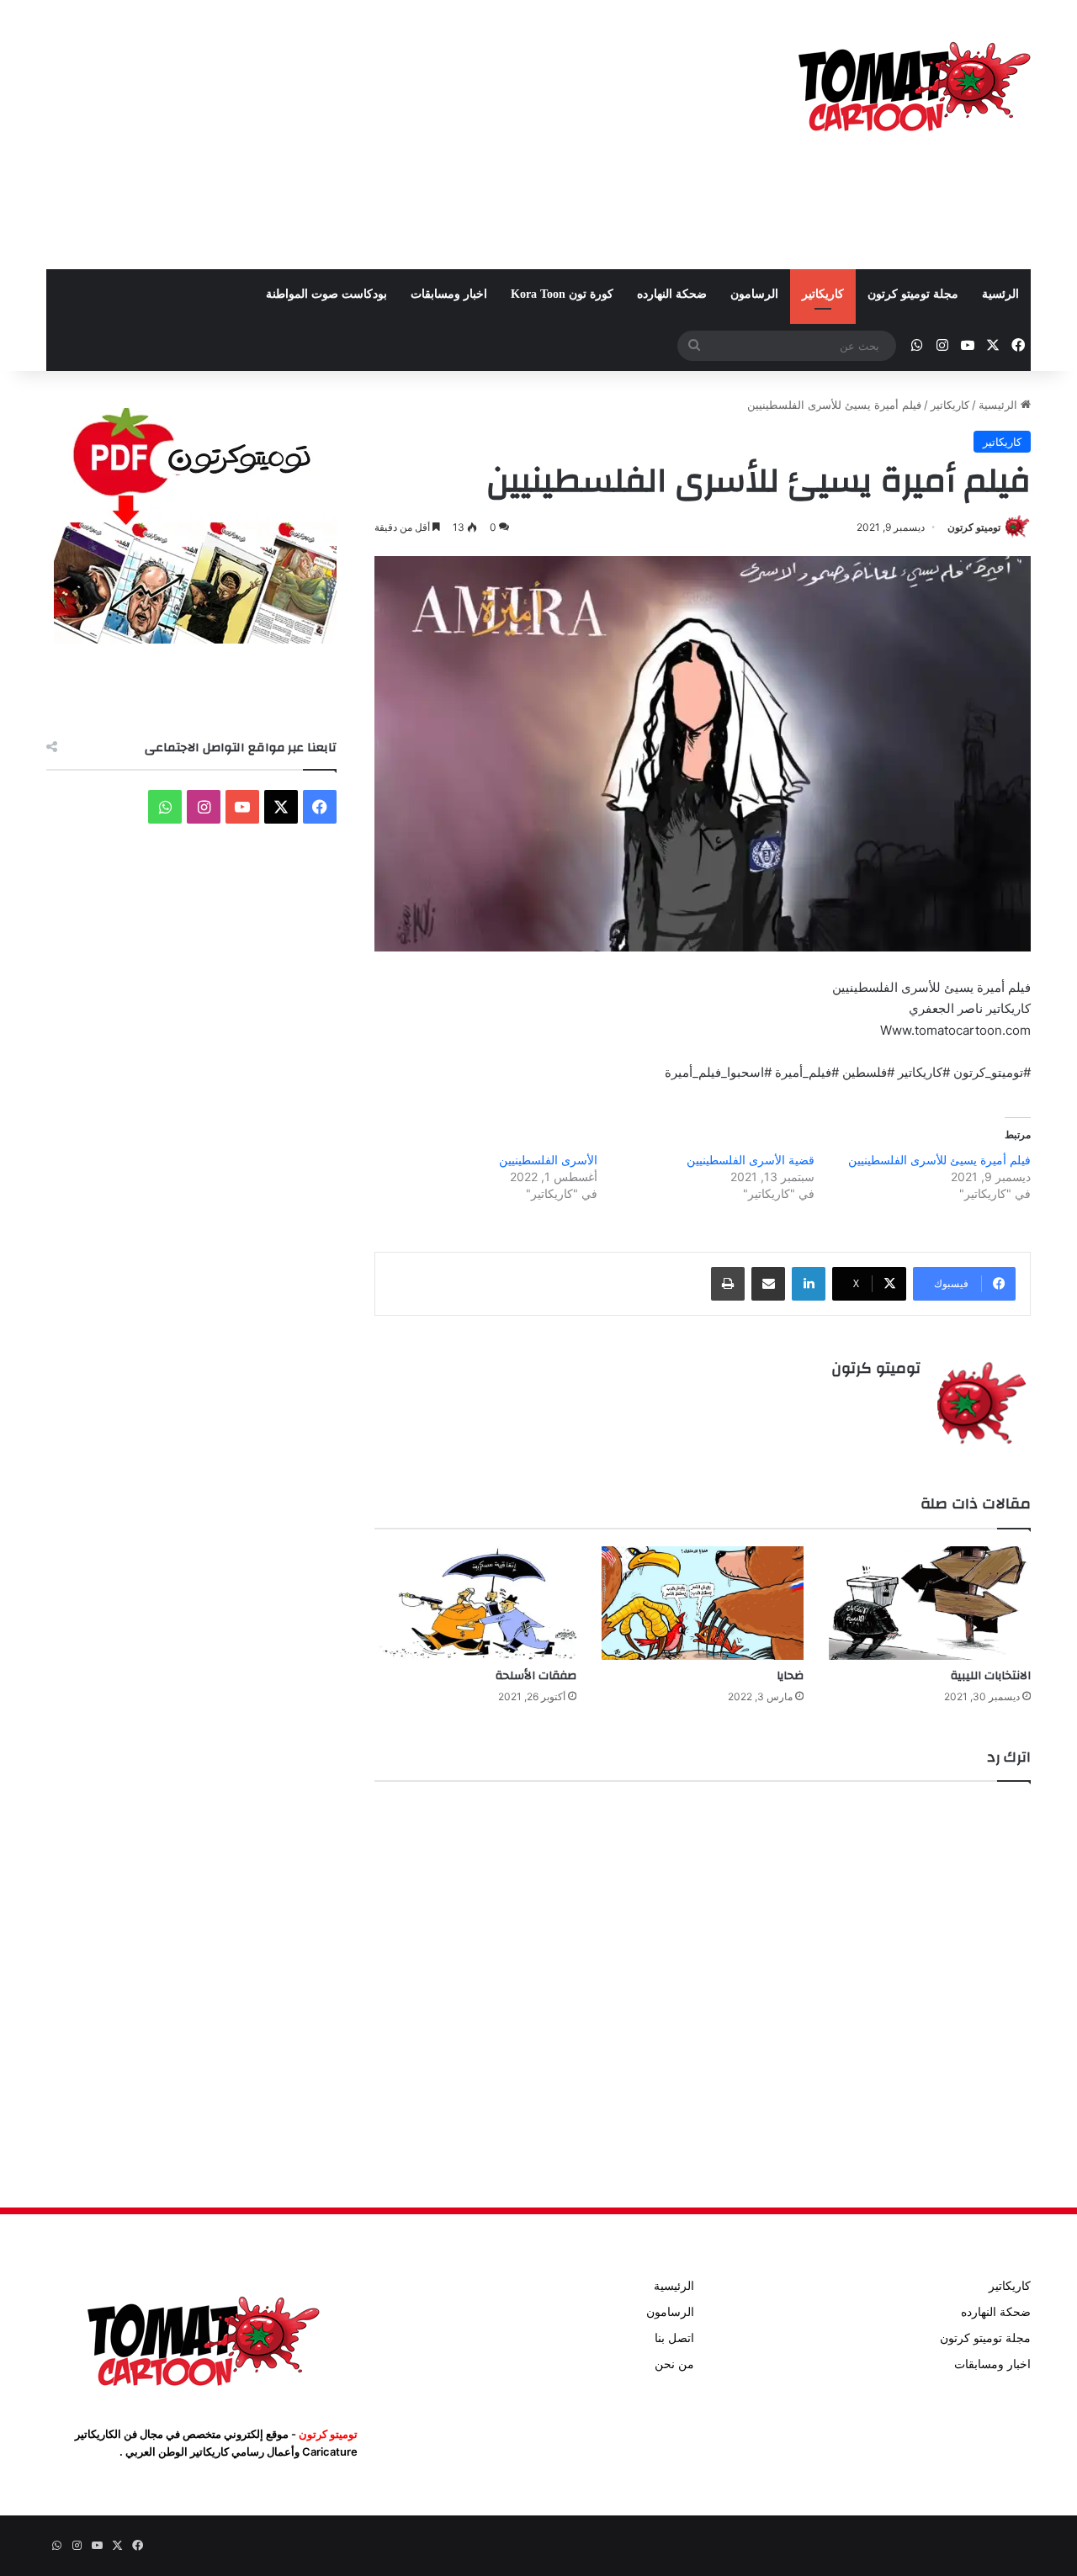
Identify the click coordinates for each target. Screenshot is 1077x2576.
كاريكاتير (823, 294)
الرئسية (1000, 294)
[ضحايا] (703, 1603)
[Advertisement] (370, 135)
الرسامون (754, 294)
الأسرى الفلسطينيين (548, 1160)
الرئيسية (1000, 405)
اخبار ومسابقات (449, 294)
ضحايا (790, 1676)
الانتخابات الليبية (991, 1676)
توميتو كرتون (974, 527)
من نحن (674, 2364)
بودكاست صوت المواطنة (326, 294)
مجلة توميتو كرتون (913, 294)
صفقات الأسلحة (536, 1676)
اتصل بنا (674, 2338)
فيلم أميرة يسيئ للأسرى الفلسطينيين (939, 1160)
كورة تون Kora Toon (562, 294)
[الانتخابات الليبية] (930, 1603)
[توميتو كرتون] (913, 84)
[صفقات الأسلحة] (475, 1603)
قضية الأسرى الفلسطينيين (751, 1160)
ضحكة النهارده (672, 294)
